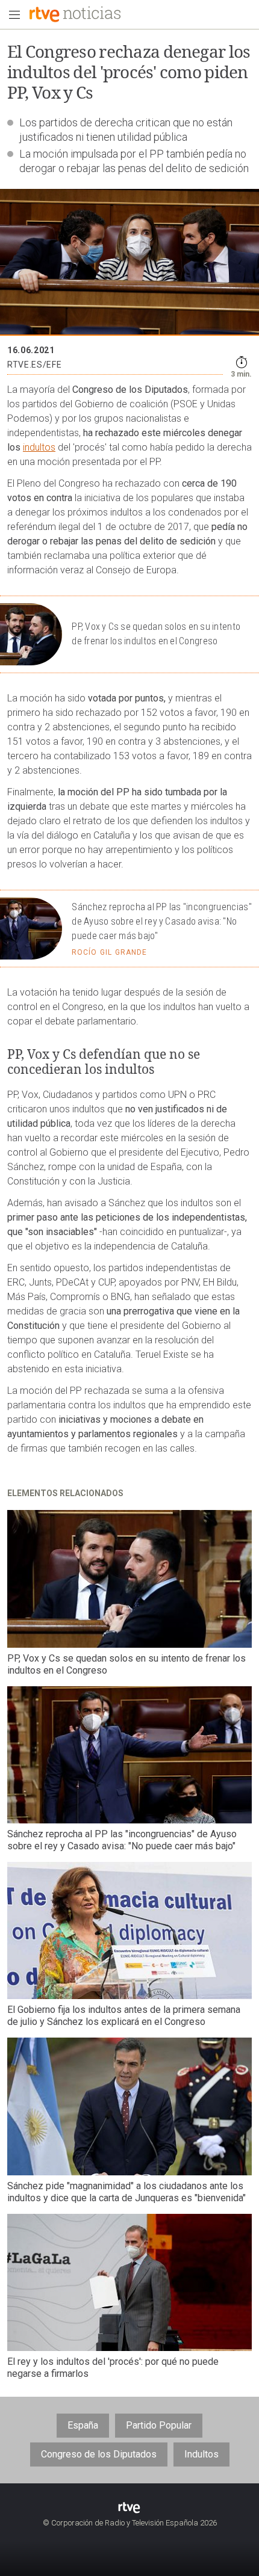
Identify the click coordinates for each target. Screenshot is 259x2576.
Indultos (201, 2454)
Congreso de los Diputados (99, 2454)
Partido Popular (159, 2425)
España (83, 2425)
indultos (39, 447)
